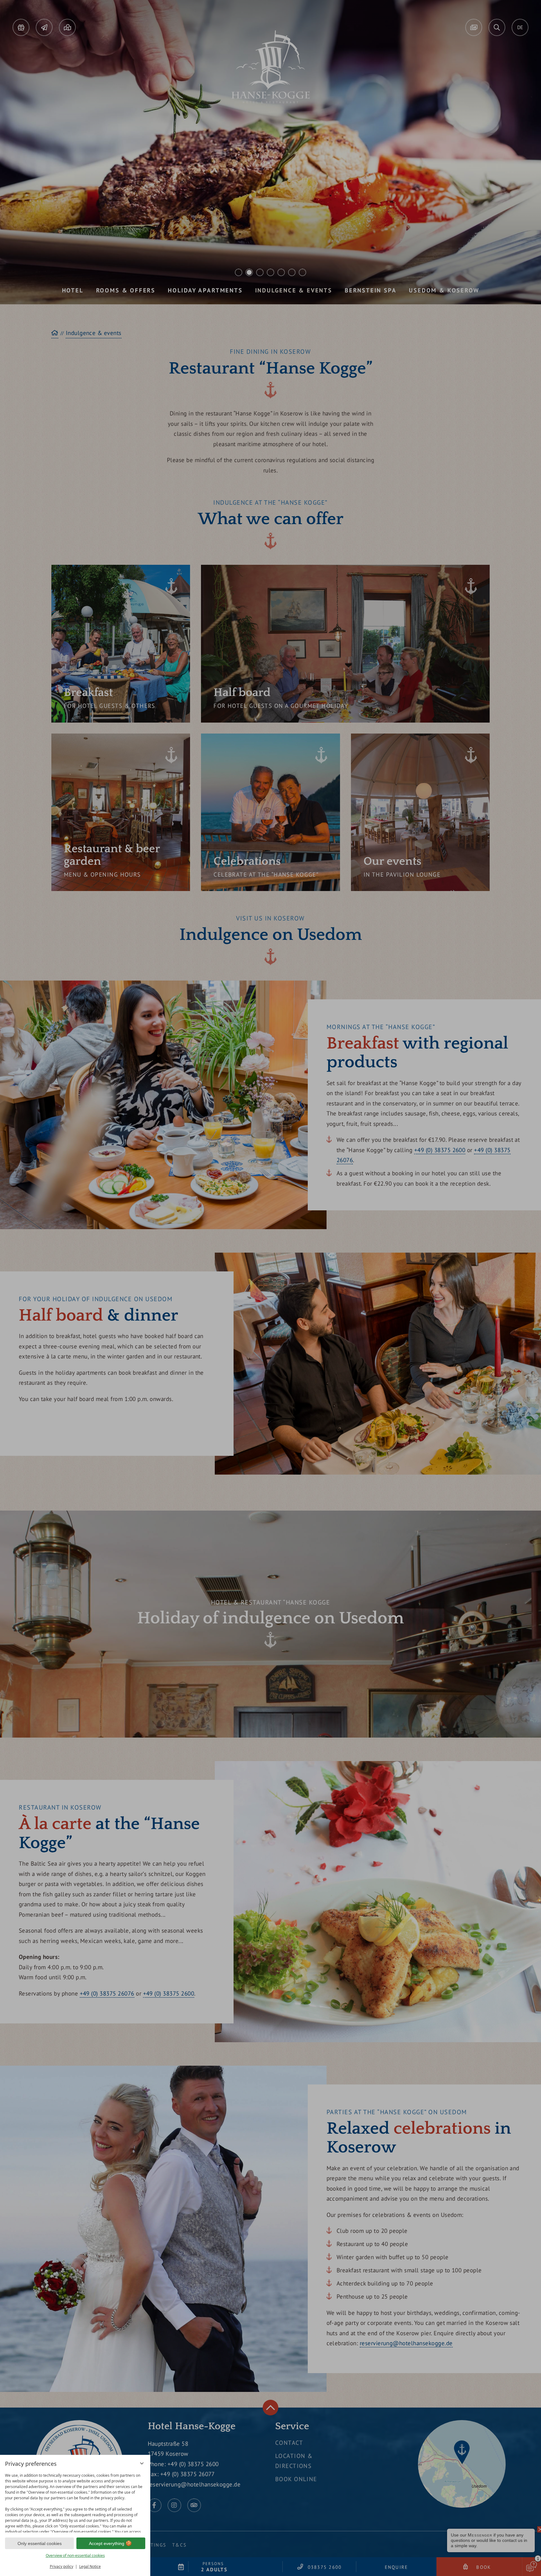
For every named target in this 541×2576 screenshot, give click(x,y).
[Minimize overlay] (142, 2463)
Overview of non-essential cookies (75, 2555)
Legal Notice (90, 2566)
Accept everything (107, 2543)
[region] (75, 2501)
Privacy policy (62, 2566)
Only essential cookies (40, 2543)
